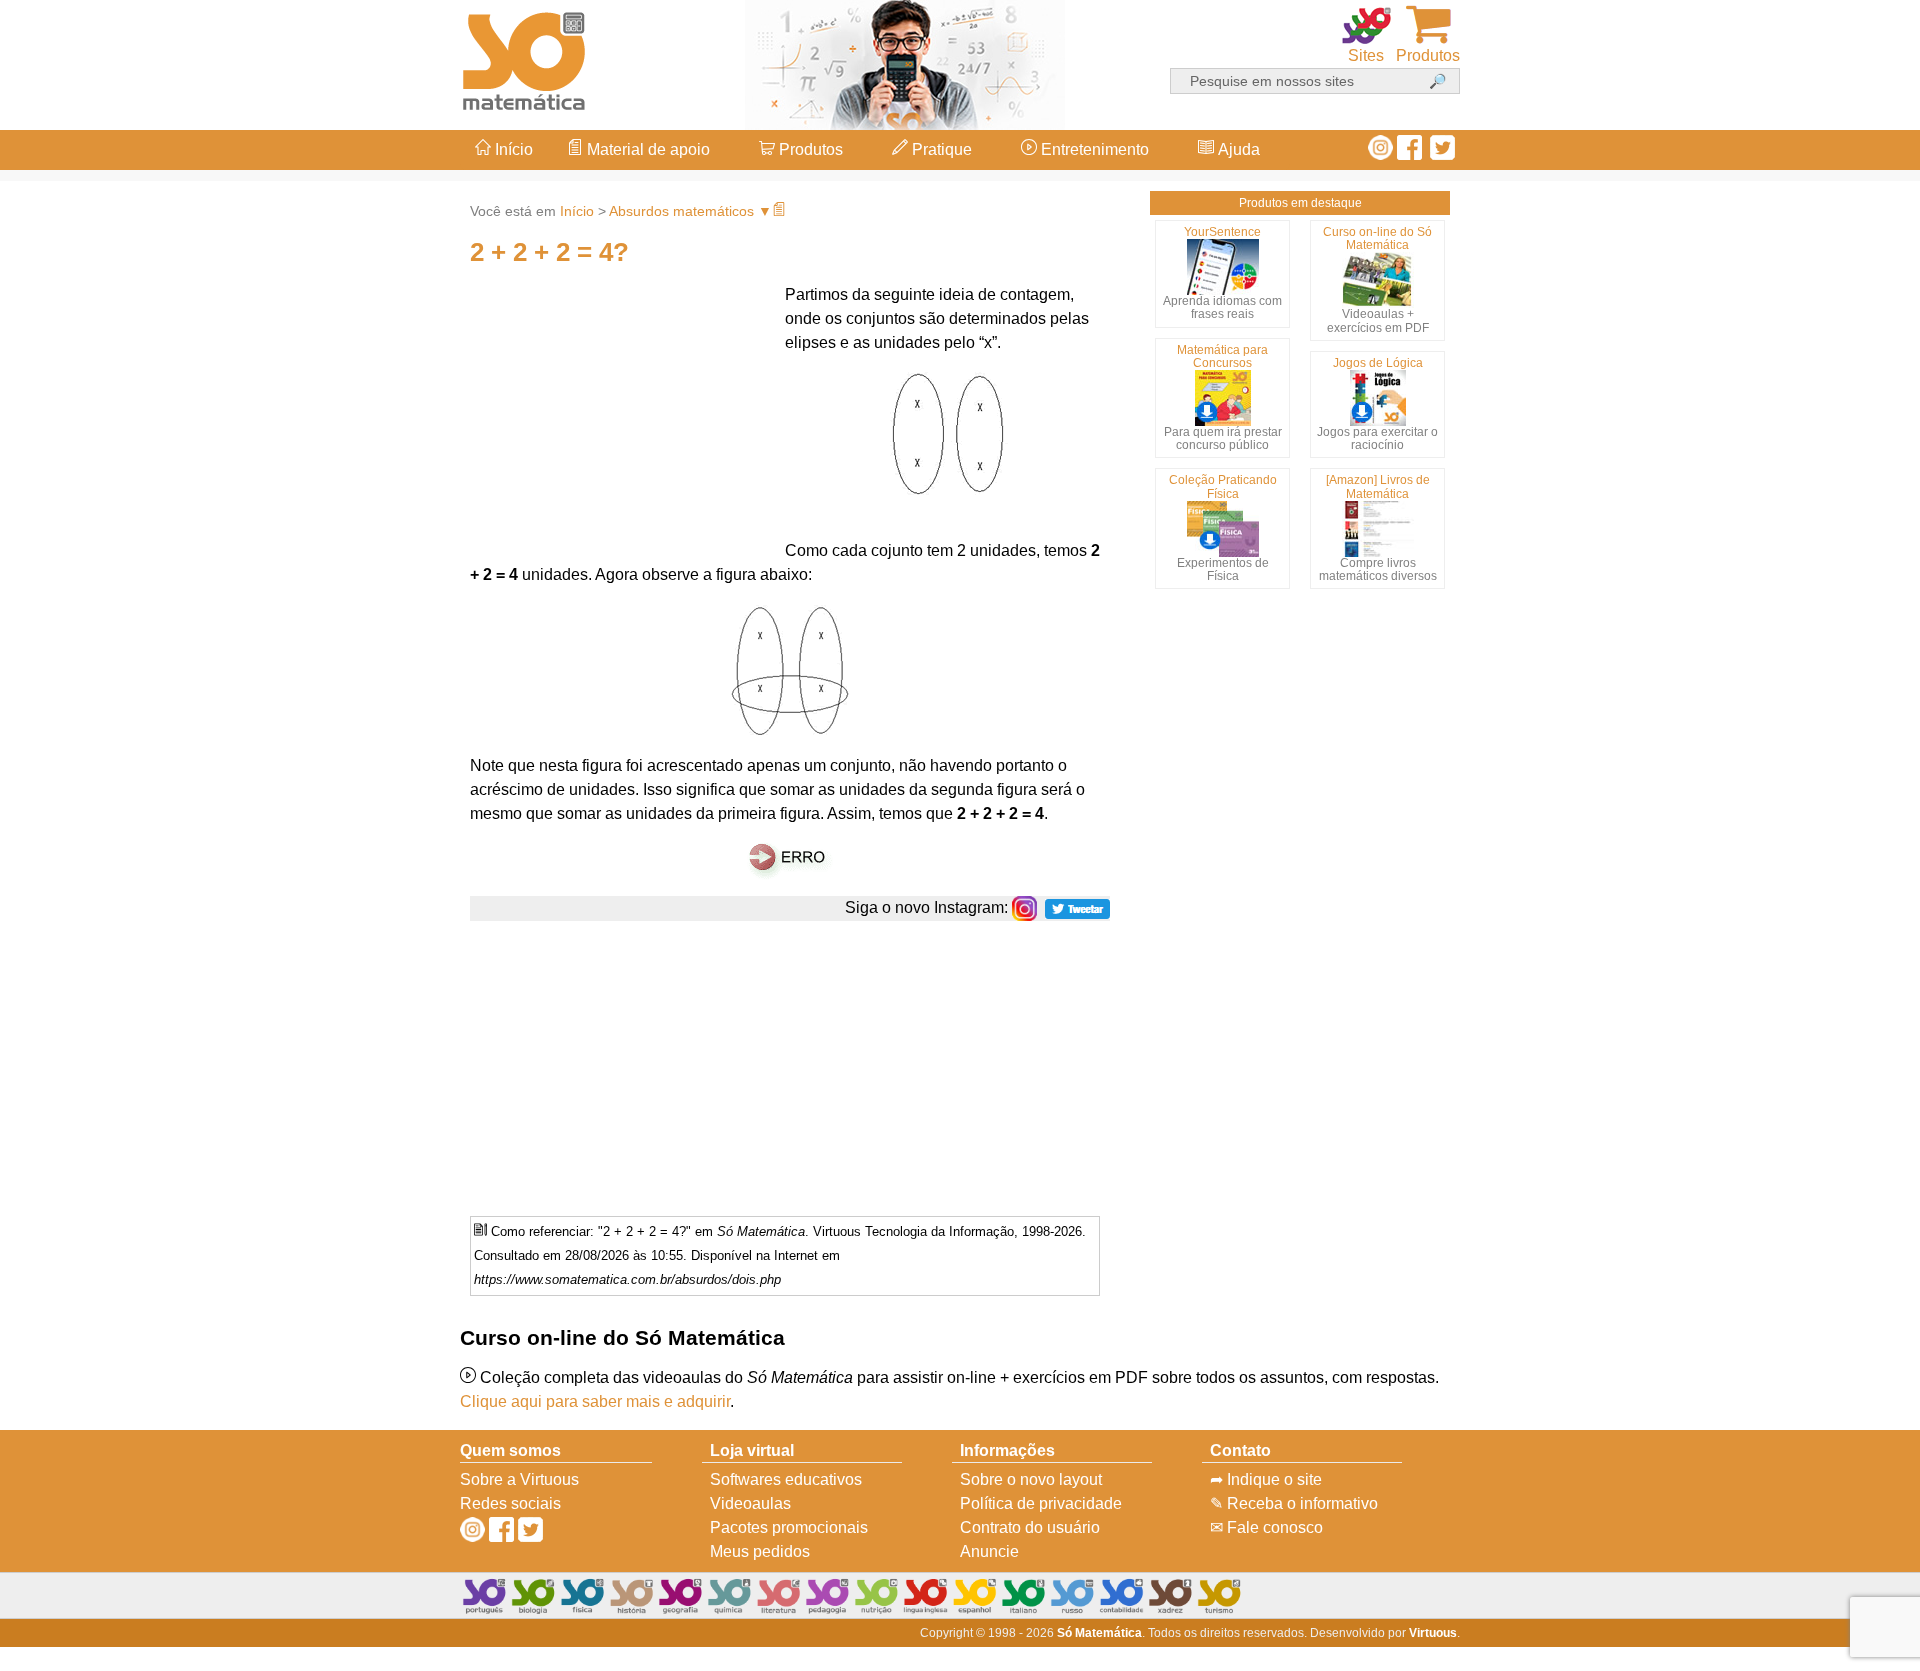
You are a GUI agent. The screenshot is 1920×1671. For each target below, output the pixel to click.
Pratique (940, 149)
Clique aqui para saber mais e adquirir (595, 1401)
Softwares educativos (786, 1479)
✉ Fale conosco (1266, 1527)
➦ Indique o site (1266, 1479)
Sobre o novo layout (1031, 1479)
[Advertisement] (1840, 836)
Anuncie (989, 1551)
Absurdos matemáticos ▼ (690, 211)
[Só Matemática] (525, 57)
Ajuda (1237, 149)
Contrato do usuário (1030, 1527)
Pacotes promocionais (789, 1527)
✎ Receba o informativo (1294, 1503)
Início (512, 149)
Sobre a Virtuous (519, 1479)
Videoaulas (750, 1503)
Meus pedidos (760, 1551)
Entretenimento (1093, 149)
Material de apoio (646, 149)
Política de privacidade (1041, 1503)
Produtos (809, 149)
